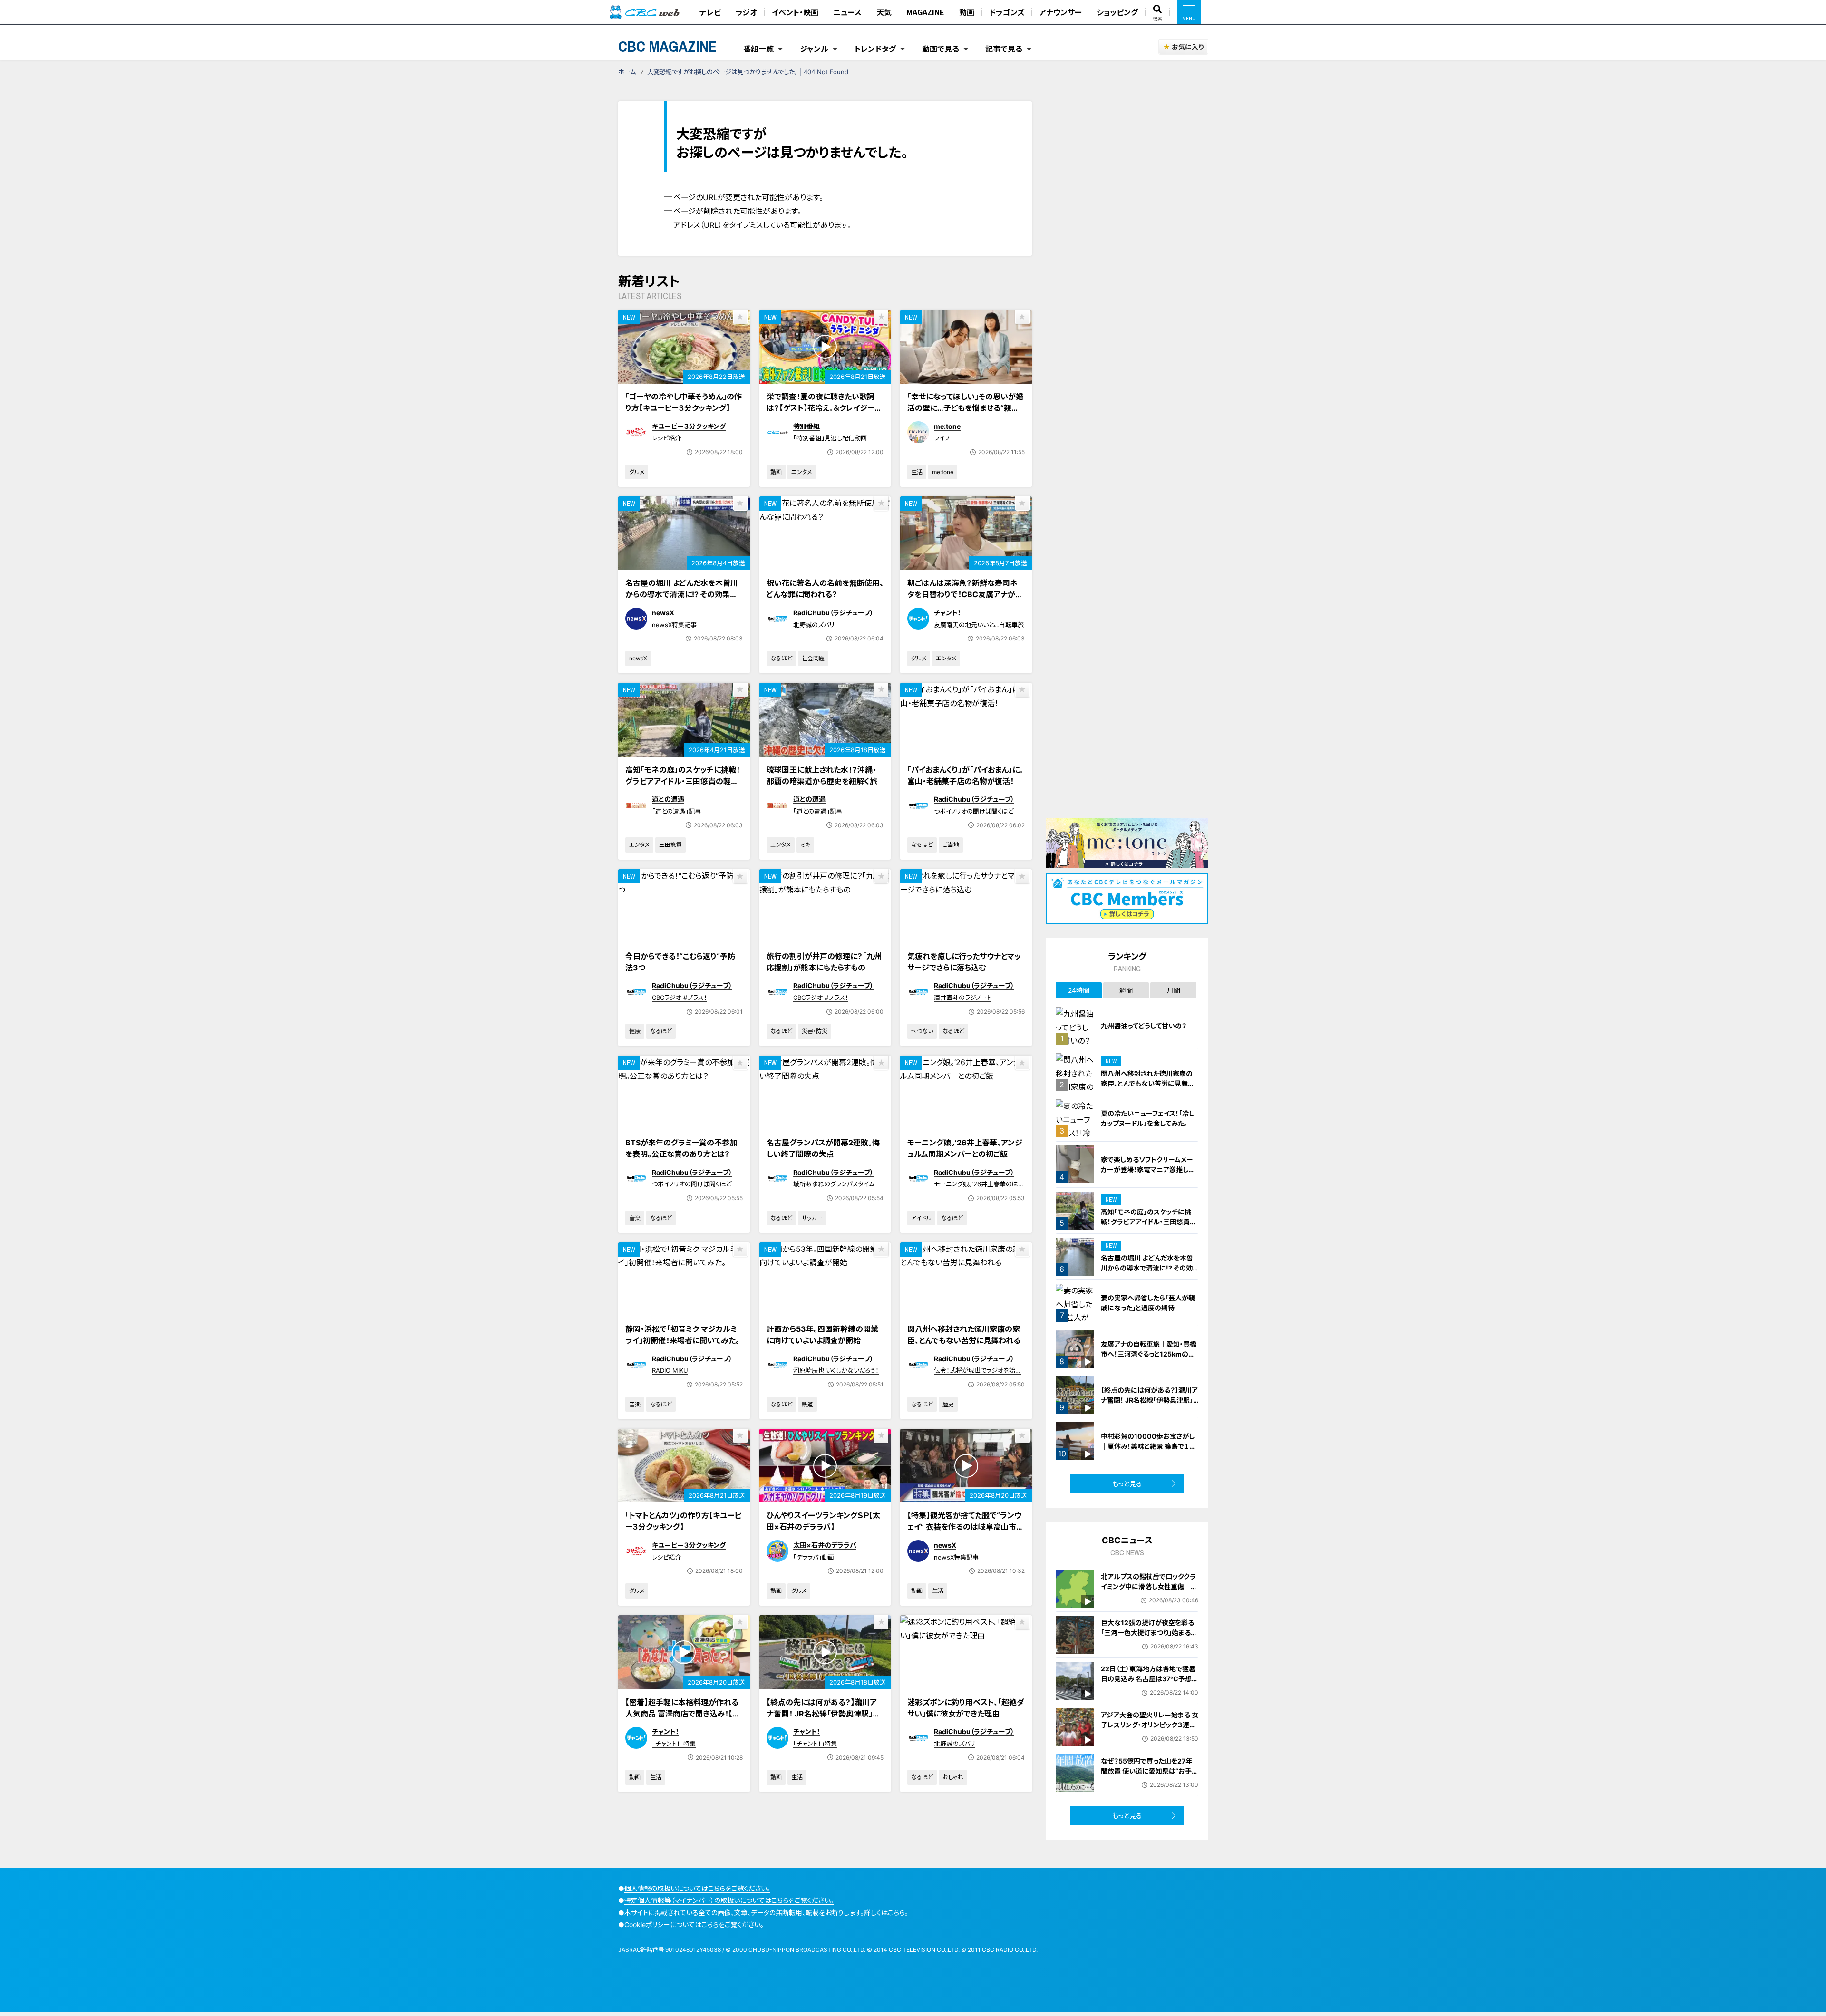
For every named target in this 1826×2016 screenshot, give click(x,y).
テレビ (710, 12)
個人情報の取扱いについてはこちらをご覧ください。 (697, 1888)
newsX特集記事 (674, 625)
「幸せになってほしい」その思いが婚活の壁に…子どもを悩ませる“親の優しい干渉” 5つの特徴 (965, 408)
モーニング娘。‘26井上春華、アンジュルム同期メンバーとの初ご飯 (965, 1148)
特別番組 (806, 426)
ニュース (847, 12)
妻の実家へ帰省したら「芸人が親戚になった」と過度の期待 (1148, 1303)
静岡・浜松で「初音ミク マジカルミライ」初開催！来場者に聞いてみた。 (682, 1335)
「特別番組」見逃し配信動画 (830, 438)
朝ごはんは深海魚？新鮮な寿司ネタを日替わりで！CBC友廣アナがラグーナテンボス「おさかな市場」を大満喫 (966, 600)
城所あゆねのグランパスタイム (834, 1184)
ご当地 (951, 845)
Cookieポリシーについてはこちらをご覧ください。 (694, 1924)
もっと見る (1127, 1484)
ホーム (627, 72)
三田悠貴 (670, 845)
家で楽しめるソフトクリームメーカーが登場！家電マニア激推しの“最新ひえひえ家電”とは (1148, 1169)
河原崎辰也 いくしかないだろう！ (836, 1370)
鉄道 (807, 1404)
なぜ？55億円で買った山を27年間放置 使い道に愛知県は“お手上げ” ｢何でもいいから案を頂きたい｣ (1150, 1776)
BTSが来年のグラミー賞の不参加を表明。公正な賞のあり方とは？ (681, 1148)
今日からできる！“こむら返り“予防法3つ (680, 962)
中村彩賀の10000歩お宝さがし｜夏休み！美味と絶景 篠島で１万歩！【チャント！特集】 (1148, 1446)
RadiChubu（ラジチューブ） (833, 613)
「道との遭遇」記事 (676, 811)
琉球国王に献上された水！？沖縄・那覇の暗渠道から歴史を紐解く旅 (822, 775)
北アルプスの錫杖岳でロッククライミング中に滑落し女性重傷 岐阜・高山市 (1149, 1586)
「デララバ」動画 (814, 1557)
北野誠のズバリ (814, 625)
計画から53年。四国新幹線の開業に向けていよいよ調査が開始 (822, 1335)
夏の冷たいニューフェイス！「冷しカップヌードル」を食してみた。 (1148, 1118)
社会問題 (813, 658)
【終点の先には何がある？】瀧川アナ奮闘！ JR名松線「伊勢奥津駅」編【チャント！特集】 (823, 1714)
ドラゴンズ (1007, 12)
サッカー (812, 1218)
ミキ (805, 845)
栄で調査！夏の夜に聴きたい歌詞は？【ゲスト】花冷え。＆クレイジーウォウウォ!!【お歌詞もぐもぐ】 (824, 408)
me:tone (947, 426)
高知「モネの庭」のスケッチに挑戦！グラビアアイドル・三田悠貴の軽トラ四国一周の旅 (683, 781)
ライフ (942, 438)
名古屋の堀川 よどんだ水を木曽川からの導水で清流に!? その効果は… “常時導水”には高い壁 (682, 594)
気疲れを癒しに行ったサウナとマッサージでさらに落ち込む (964, 962)
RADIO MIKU (670, 1370)
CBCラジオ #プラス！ (680, 998)
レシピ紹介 (666, 438)
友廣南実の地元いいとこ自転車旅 (979, 625)
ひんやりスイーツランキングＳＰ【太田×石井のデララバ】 (823, 1521)
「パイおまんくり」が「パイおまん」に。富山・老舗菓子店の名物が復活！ (965, 775)
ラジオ (746, 12)
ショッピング (1117, 12)
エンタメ (801, 472)
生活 (917, 472)
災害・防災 (815, 1031)
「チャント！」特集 (674, 1744)
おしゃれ (953, 1777)
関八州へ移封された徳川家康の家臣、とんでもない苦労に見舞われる (964, 1335)
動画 (967, 12)
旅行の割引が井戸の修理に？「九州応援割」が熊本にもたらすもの (824, 962)
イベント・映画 (795, 12)
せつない (922, 1031)
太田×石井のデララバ (825, 1545)
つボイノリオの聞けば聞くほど (974, 811)
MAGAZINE (925, 12)
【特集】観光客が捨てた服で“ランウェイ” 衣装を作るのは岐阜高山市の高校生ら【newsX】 (966, 1527)
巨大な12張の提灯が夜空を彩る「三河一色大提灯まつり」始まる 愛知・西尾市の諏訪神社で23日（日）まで (1147, 1638)
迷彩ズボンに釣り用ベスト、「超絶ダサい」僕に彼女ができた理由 (966, 1708)
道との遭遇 (668, 799)
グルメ (637, 472)
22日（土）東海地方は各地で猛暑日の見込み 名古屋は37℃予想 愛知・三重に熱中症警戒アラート (1148, 1679)
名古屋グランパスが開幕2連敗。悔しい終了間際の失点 (823, 1148)
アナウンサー (1060, 12)
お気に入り (1188, 47)
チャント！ (947, 613)
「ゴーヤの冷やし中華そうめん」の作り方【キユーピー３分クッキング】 (684, 402)
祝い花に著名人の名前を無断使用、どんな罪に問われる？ (825, 589)
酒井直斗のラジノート (963, 998)
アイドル (921, 1218)
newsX (663, 613)
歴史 (948, 1404)
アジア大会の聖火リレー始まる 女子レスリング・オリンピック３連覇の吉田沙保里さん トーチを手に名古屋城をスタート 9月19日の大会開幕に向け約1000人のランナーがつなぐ (1150, 1740)
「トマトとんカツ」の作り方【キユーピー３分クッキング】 (683, 1521)
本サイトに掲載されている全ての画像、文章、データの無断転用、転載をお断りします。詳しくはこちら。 (766, 1913)
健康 (635, 1031)
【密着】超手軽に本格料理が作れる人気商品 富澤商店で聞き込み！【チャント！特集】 (682, 1714)
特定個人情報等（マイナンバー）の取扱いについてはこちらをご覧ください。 (729, 1900)
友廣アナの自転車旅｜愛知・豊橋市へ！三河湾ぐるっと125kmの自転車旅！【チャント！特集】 (1149, 1354)
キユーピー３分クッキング (689, 426)
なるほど (781, 658)
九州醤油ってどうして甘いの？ (1144, 1026)
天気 (884, 12)
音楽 (635, 1218)
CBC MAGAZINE (668, 46)
